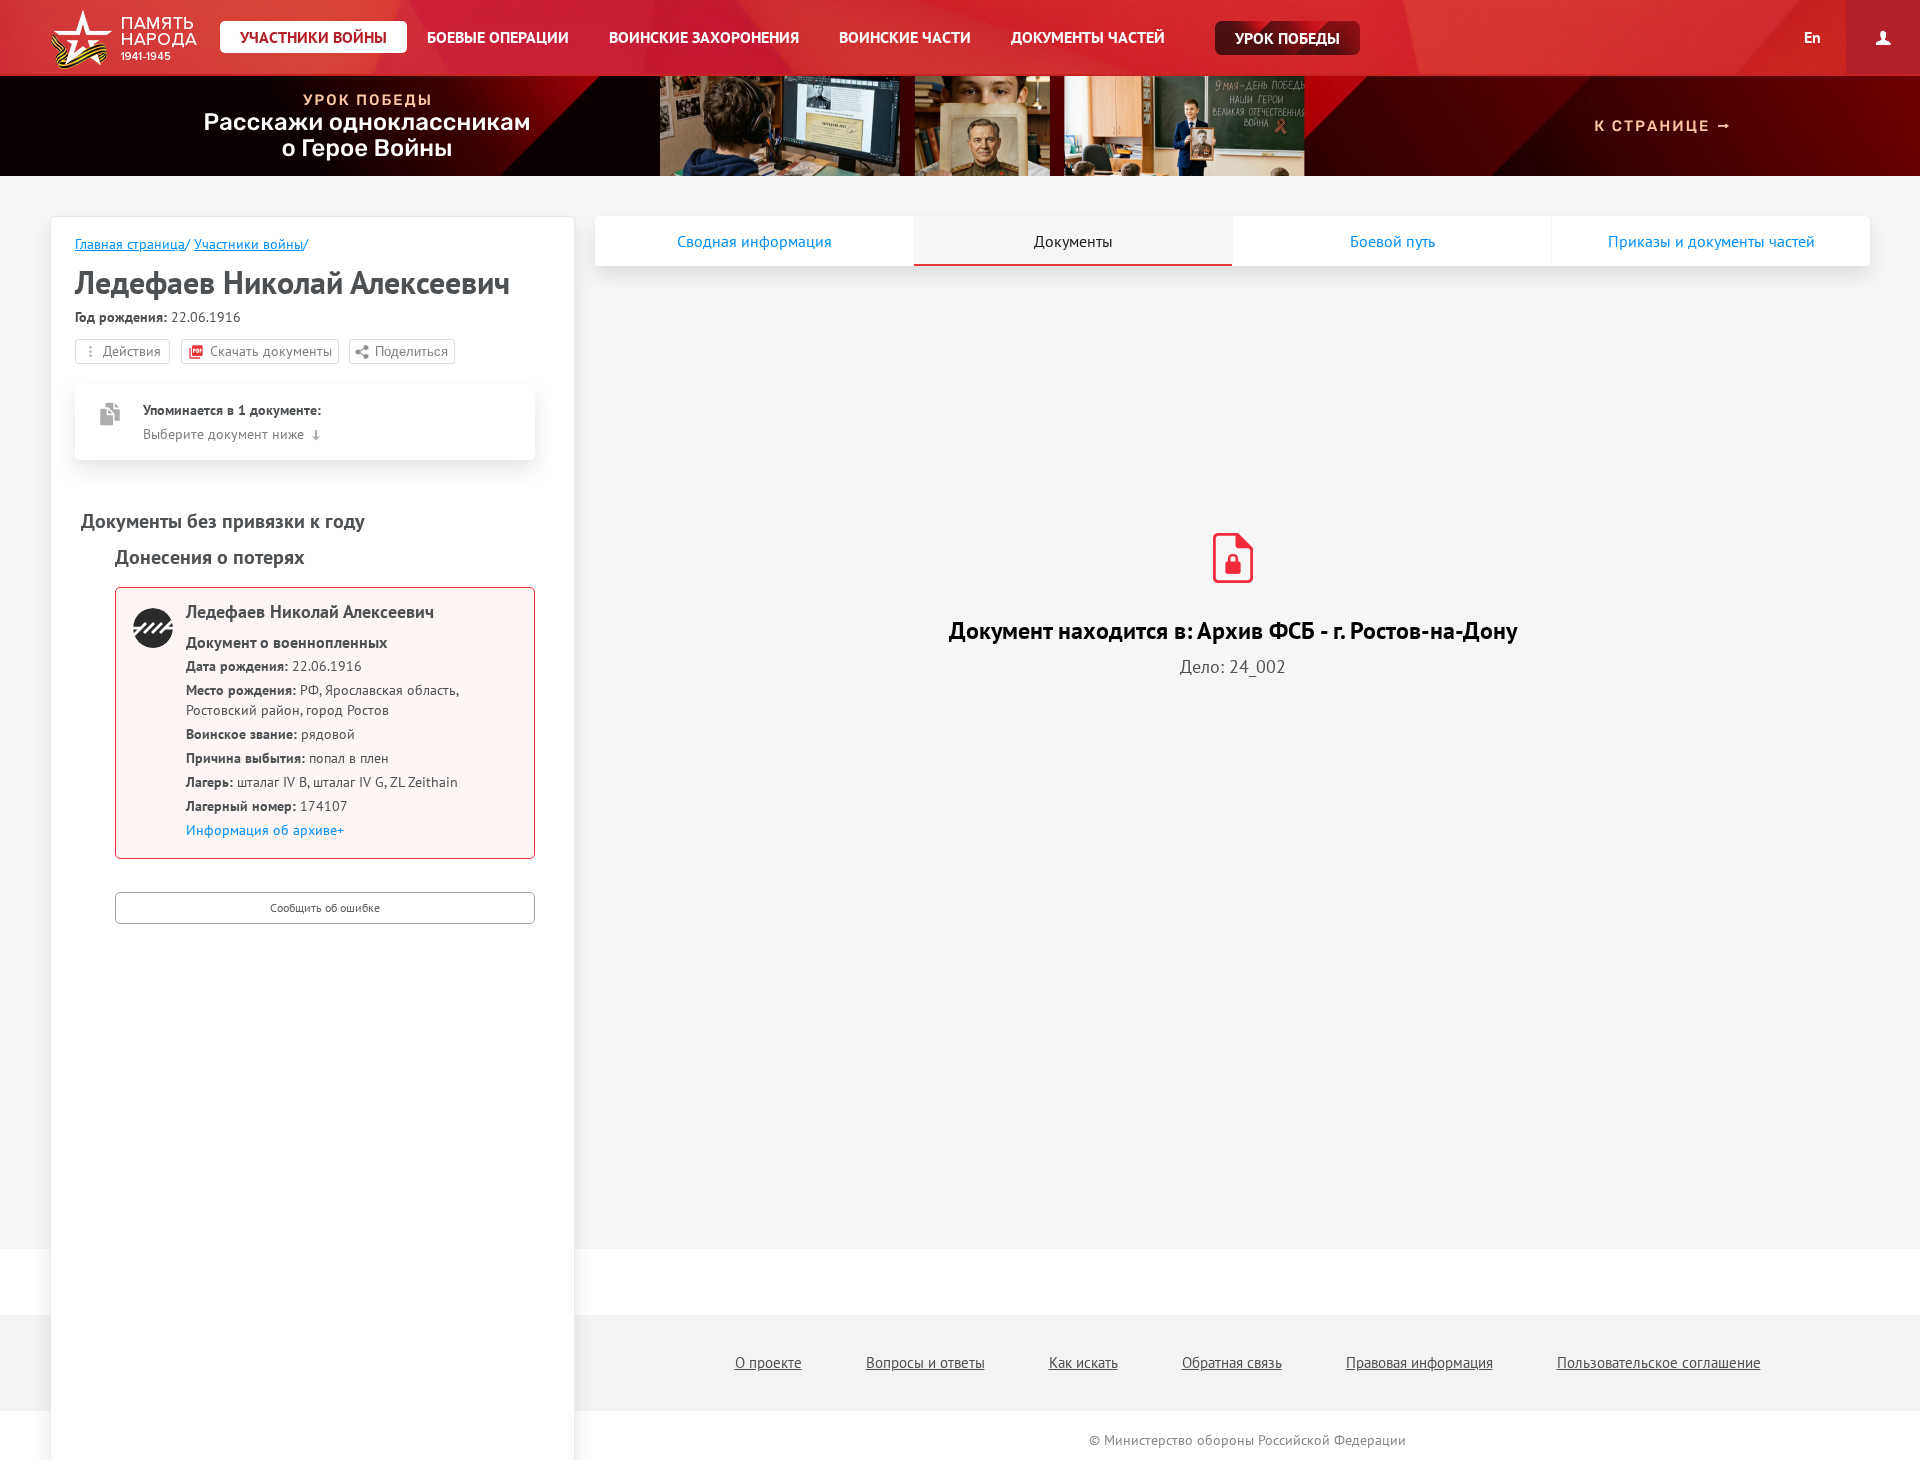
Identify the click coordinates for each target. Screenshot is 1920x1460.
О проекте (768, 1362)
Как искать (1083, 1362)
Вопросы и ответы (925, 1362)
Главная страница (130, 244)
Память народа (123, 40)
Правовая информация (1419, 1362)
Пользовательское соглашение (1659, 1362)
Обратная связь (1232, 1362)
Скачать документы (271, 351)
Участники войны (248, 244)
